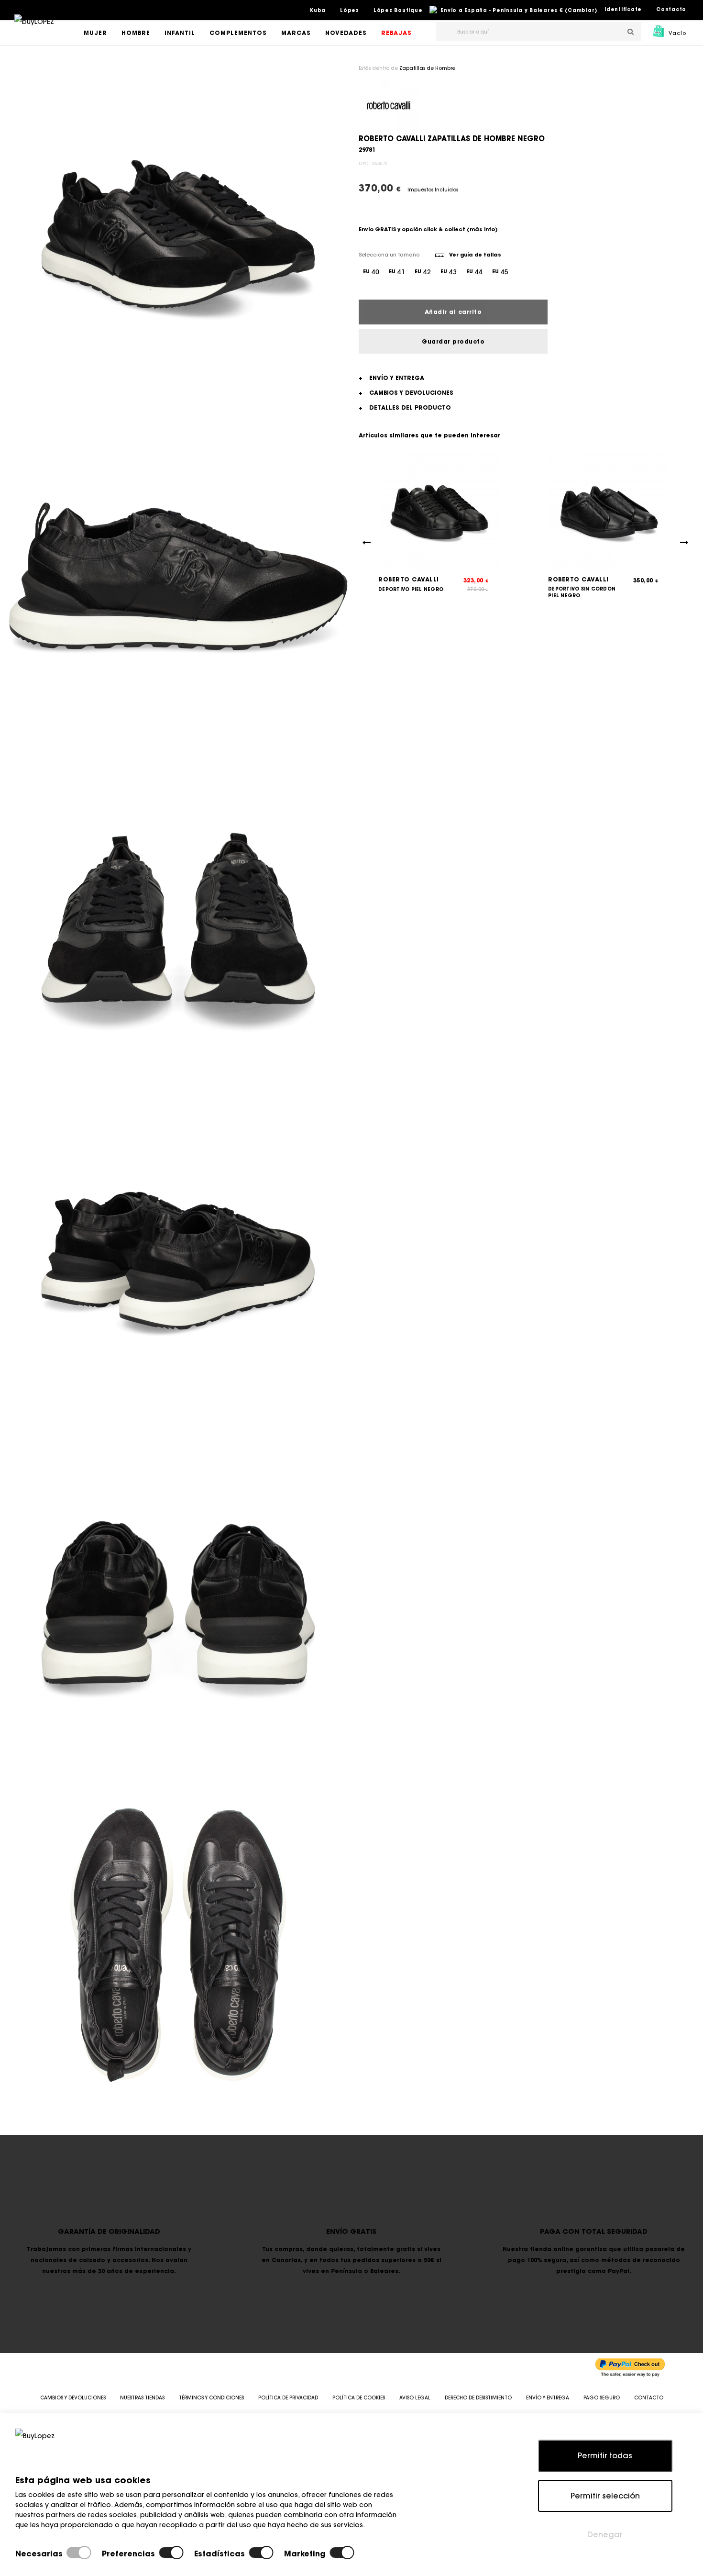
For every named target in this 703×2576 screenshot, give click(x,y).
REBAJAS (396, 33)
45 (500, 272)
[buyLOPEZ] (34, 28)
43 (449, 272)
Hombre (136, 33)
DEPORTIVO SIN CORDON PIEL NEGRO (582, 592)
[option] (178, 234)
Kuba (318, 10)
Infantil (180, 33)
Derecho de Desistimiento (478, 2398)
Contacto (671, 9)
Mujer (95, 33)
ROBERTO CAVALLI (409, 579)
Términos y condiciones (211, 2398)
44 (474, 272)
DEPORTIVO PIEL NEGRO (411, 589)
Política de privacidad (288, 2398)
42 (423, 272)
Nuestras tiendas (142, 2398)
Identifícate (623, 9)
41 (397, 272)
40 (371, 272)
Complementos (238, 33)
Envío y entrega (548, 2398)
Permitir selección (605, 2496)
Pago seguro (602, 2398)
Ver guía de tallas (475, 255)
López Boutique (398, 10)
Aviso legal (415, 2398)
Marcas (296, 33)
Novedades (346, 33)
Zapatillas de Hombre (427, 68)
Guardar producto (453, 341)
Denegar (605, 2534)
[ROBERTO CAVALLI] (389, 103)
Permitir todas (605, 2455)
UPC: (364, 163)
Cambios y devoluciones (73, 2398)
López (350, 10)
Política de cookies (359, 2398)
